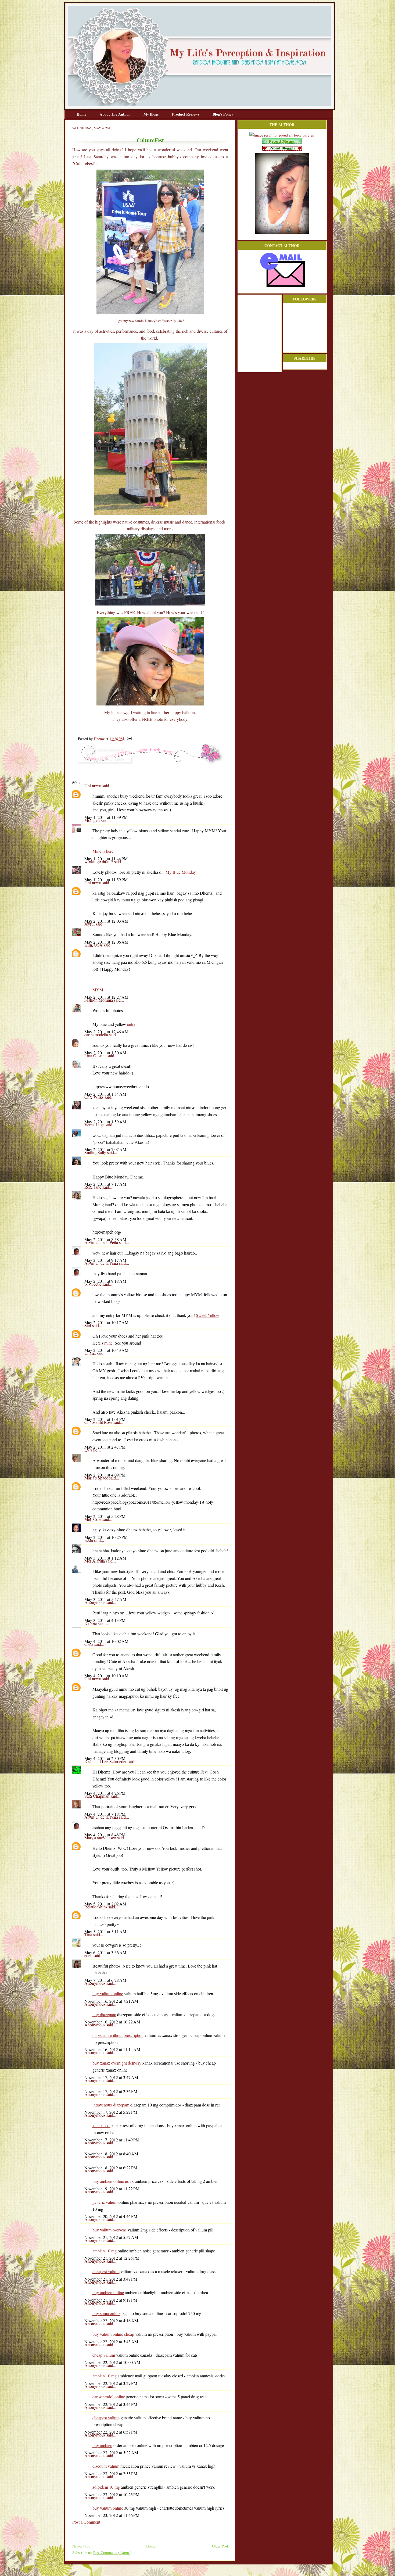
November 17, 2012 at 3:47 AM (111, 2077)
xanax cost (101, 2125)
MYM (98, 990)
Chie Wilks (94, 1097)
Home (82, 114)
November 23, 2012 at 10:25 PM (112, 2494)
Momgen (93, 820)
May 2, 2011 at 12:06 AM (106, 942)
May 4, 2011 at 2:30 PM (105, 1758)
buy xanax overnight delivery (117, 2063)
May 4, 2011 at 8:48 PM (105, 1835)
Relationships (96, 1907)
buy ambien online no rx (113, 2181)
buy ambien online (108, 2292)
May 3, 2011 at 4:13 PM (105, 1620)
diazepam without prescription (118, 2035)
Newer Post (81, 2546)
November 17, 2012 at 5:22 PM (111, 2112)
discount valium (106, 2466)
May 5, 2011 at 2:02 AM (105, 1904)
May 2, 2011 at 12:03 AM (106, 921)
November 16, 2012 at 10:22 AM (112, 2022)
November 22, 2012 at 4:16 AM (111, 2321)
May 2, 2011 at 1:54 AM (105, 1094)
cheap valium (104, 2355)
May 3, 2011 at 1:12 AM (105, 1558)
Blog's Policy (223, 114)
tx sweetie (93, 1284)
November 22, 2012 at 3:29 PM (111, 2383)
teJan (89, 1540)
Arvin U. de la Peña (102, 1242)
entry (131, 1024)
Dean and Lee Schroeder (106, 1761)
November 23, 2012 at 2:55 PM (111, 2473)
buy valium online (108, 1993)
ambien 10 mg (105, 2251)
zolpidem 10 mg (106, 2487)
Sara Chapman (97, 1796)
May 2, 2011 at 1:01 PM (105, 1419)
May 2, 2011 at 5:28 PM (105, 1516)
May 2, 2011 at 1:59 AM (105, 1122)
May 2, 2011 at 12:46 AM (106, 1032)
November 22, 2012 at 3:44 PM (111, 2404)
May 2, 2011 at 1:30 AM (105, 1053)
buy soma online (106, 2313)
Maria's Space (97, 1478)
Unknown (93, 785)
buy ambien (102, 2445)
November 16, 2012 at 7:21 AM (111, 2001)
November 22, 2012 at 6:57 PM (111, 2432)
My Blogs (152, 114)
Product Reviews (186, 114)
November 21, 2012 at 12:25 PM (112, 2258)
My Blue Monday (181, 872)
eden (89, 1955)
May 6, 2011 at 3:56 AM (105, 1952)
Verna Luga (95, 1125)
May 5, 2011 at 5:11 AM (105, 1931)
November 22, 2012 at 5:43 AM (111, 2342)
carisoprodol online (109, 2397)
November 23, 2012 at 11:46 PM (112, 2515)
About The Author (115, 114)
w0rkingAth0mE (99, 861)
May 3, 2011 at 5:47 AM (105, 1599)
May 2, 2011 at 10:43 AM (106, 1350)
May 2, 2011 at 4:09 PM (105, 1475)
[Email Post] (128, 739)
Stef (88, 1325)
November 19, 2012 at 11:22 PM (112, 2189)
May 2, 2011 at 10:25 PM (106, 1537)
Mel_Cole (93, 1519)
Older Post (220, 2546)
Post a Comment (86, 2522)
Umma (91, 1353)
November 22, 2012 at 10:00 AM (112, 2362)
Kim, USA (94, 945)
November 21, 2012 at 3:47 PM (111, 2279)
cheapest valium (106, 2271)
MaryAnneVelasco (101, 1838)
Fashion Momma (99, 1000)
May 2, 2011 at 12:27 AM (106, 997)
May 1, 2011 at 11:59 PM (106, 879)
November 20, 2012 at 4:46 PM (111, 2216)
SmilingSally (96, 1152)
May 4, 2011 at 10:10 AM (106, 1676)
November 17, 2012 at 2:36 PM (111, 2091)
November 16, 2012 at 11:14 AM (112, 2049)
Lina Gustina (96, 1056)
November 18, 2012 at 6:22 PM (111, 2168)
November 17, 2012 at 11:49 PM (112, 2140)
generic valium (105, 2202)
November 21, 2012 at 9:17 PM (111, 2300)
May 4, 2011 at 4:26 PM (105, 1793)
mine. (109, 1343)
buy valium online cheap (113, 2334)
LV (88, 1450)
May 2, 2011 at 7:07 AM (105, 1149)
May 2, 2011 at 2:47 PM (105, 1447)
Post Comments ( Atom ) (112, 2552)
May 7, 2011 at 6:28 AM (105, 1980)
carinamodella (97, 1035)
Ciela (89, 1644)
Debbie (91, 1623)
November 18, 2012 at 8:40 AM (111, 2154)
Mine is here (103, 851)
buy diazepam (104, 2014)
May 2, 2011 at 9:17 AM (105, 1260)
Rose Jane (93, 1187)
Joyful (90, 924)
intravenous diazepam (111, 2105)
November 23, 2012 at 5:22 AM (111, 2453)
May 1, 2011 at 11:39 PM (106, 817)
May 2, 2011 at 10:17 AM (106, 1322)
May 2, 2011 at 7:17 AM (105, 1184)
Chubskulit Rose (99, 1422)
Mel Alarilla (95, 1561)
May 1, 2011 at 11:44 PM (106, 859)
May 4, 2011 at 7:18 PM (105, 1814)
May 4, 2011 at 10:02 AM (106, 1641)
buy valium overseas (109, 2230)
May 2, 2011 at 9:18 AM (105, 1281)
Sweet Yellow (208, 1315)
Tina (89, 1934)
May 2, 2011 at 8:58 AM (105, 1239)
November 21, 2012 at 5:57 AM (111, 2237)
